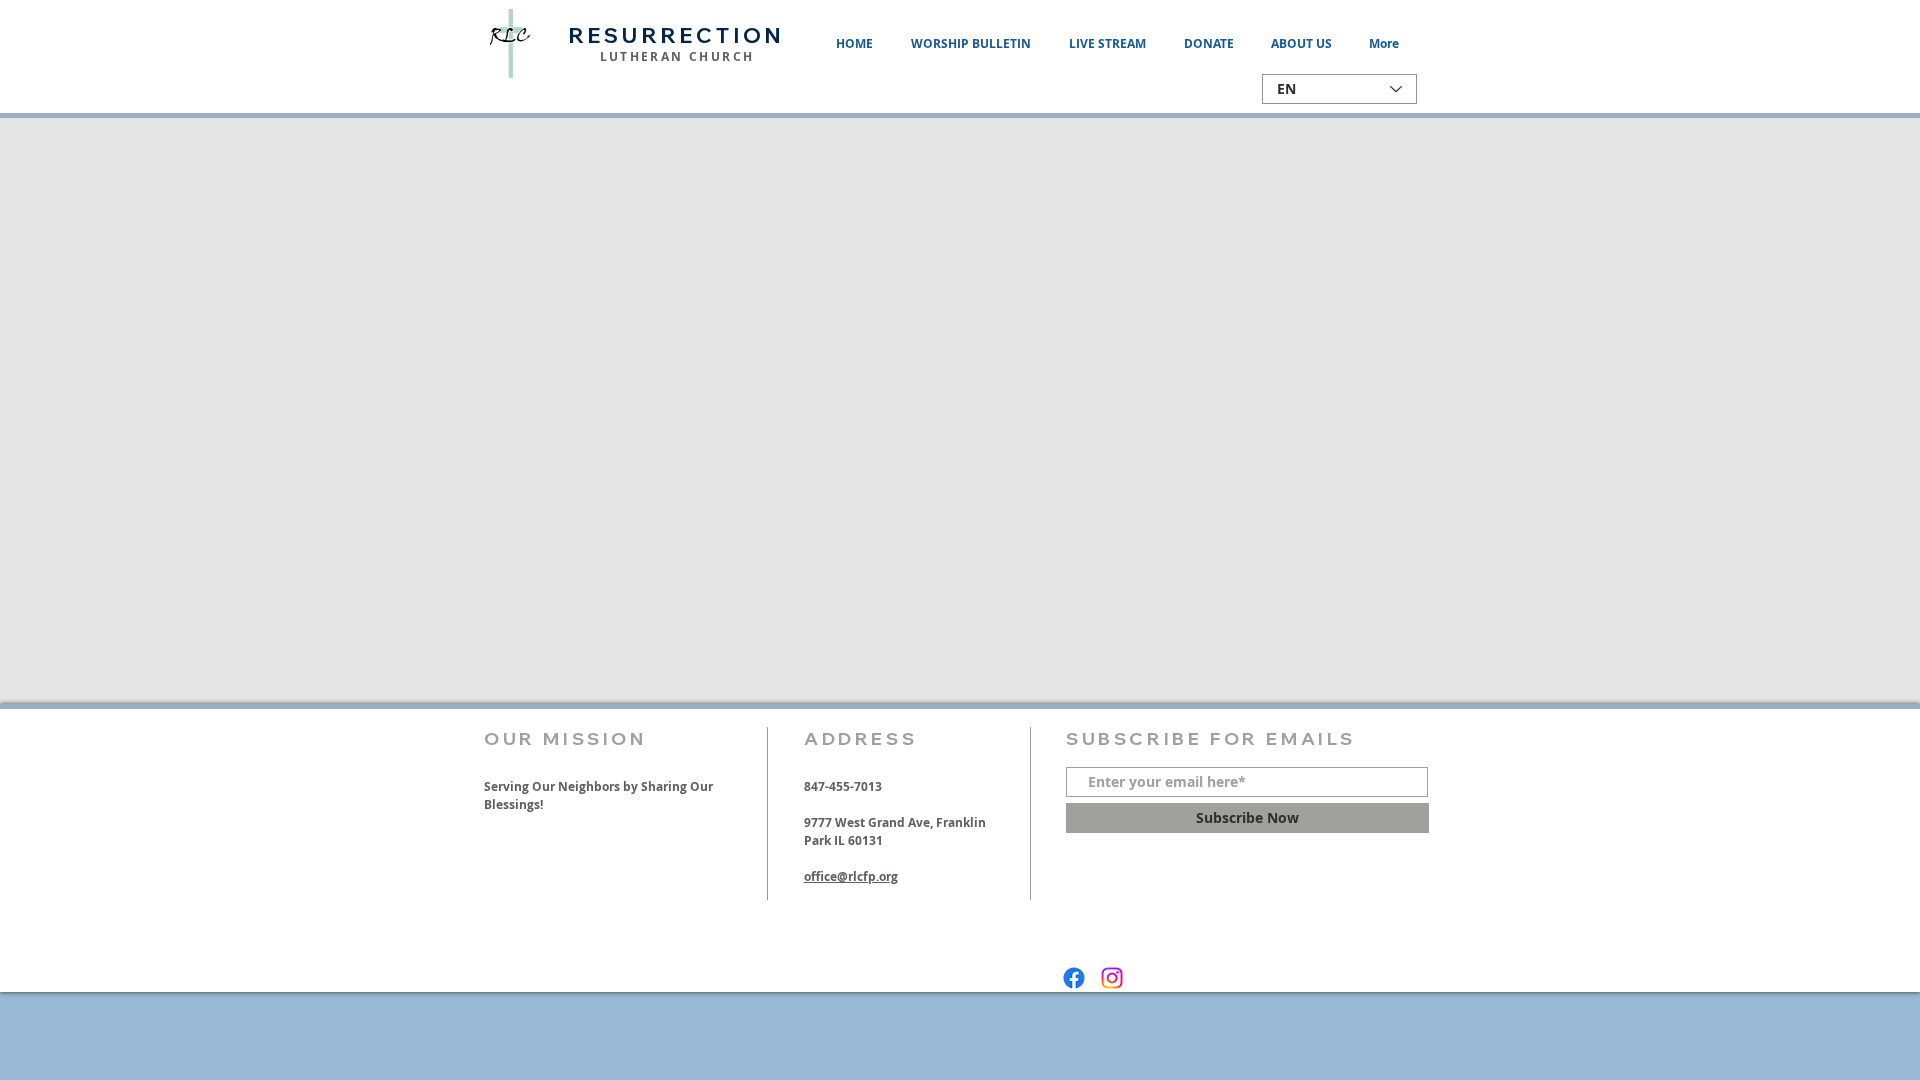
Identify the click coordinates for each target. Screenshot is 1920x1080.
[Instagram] (1112, 978)
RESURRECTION (677, 35)
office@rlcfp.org (851, 876)
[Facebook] (1074, 978)
